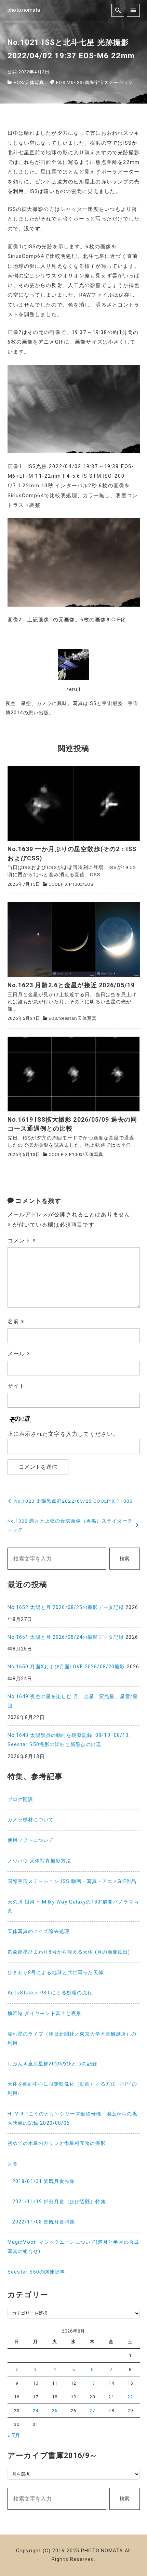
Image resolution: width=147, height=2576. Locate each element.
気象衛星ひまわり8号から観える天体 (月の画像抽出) (69, 1952)
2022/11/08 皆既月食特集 (44, 2222)
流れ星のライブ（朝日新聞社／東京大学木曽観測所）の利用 (72, 2039)
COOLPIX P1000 (65, 884)
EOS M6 (65, 82)
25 (55, 2411)
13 (92, 2383)
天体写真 (35, 82)
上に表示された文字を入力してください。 (63, 1434)
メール (19, 1354)
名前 (16, 1321)
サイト (16, 1386)
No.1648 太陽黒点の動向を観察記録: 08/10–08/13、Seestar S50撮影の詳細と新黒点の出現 (71, 1740)
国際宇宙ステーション (109, 82)
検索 (124, 1559)
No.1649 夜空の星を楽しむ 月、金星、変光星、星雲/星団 (73, 1701)
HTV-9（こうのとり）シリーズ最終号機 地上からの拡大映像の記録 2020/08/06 (72, 2119)
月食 (13, 2164)
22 (130, 2397)
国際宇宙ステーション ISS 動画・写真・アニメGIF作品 (72, 1881)
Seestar (68, 1018)
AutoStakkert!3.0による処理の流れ (50, 1993)
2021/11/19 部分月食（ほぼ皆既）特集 (59, 2202)
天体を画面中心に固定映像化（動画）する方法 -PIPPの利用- (72, 2089)
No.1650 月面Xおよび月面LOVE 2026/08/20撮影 (66, 1667)
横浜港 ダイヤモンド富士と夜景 (45, 2013)
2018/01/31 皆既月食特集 (44, 2181)
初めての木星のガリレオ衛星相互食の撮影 (57, 2143)
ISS (79, 82)
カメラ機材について (31, 1820)
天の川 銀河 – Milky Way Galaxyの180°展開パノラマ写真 (73, 1907)
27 (92, 2411)
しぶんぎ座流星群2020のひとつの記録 (52, 2064)
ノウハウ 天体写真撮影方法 (39, 1861)
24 (36, 2411)
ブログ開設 (21, 1799)
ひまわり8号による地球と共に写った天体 (56, 1973)
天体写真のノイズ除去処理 (38, 1931)
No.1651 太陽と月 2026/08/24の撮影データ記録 (66, 1637)
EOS (18, 82)
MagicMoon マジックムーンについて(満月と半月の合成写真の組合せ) (73, 2247)
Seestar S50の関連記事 (36, 2272)
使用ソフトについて (31, 1840)
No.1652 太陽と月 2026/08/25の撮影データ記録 (66, 1607)
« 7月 (14, 2436)
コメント (22, 1241)
